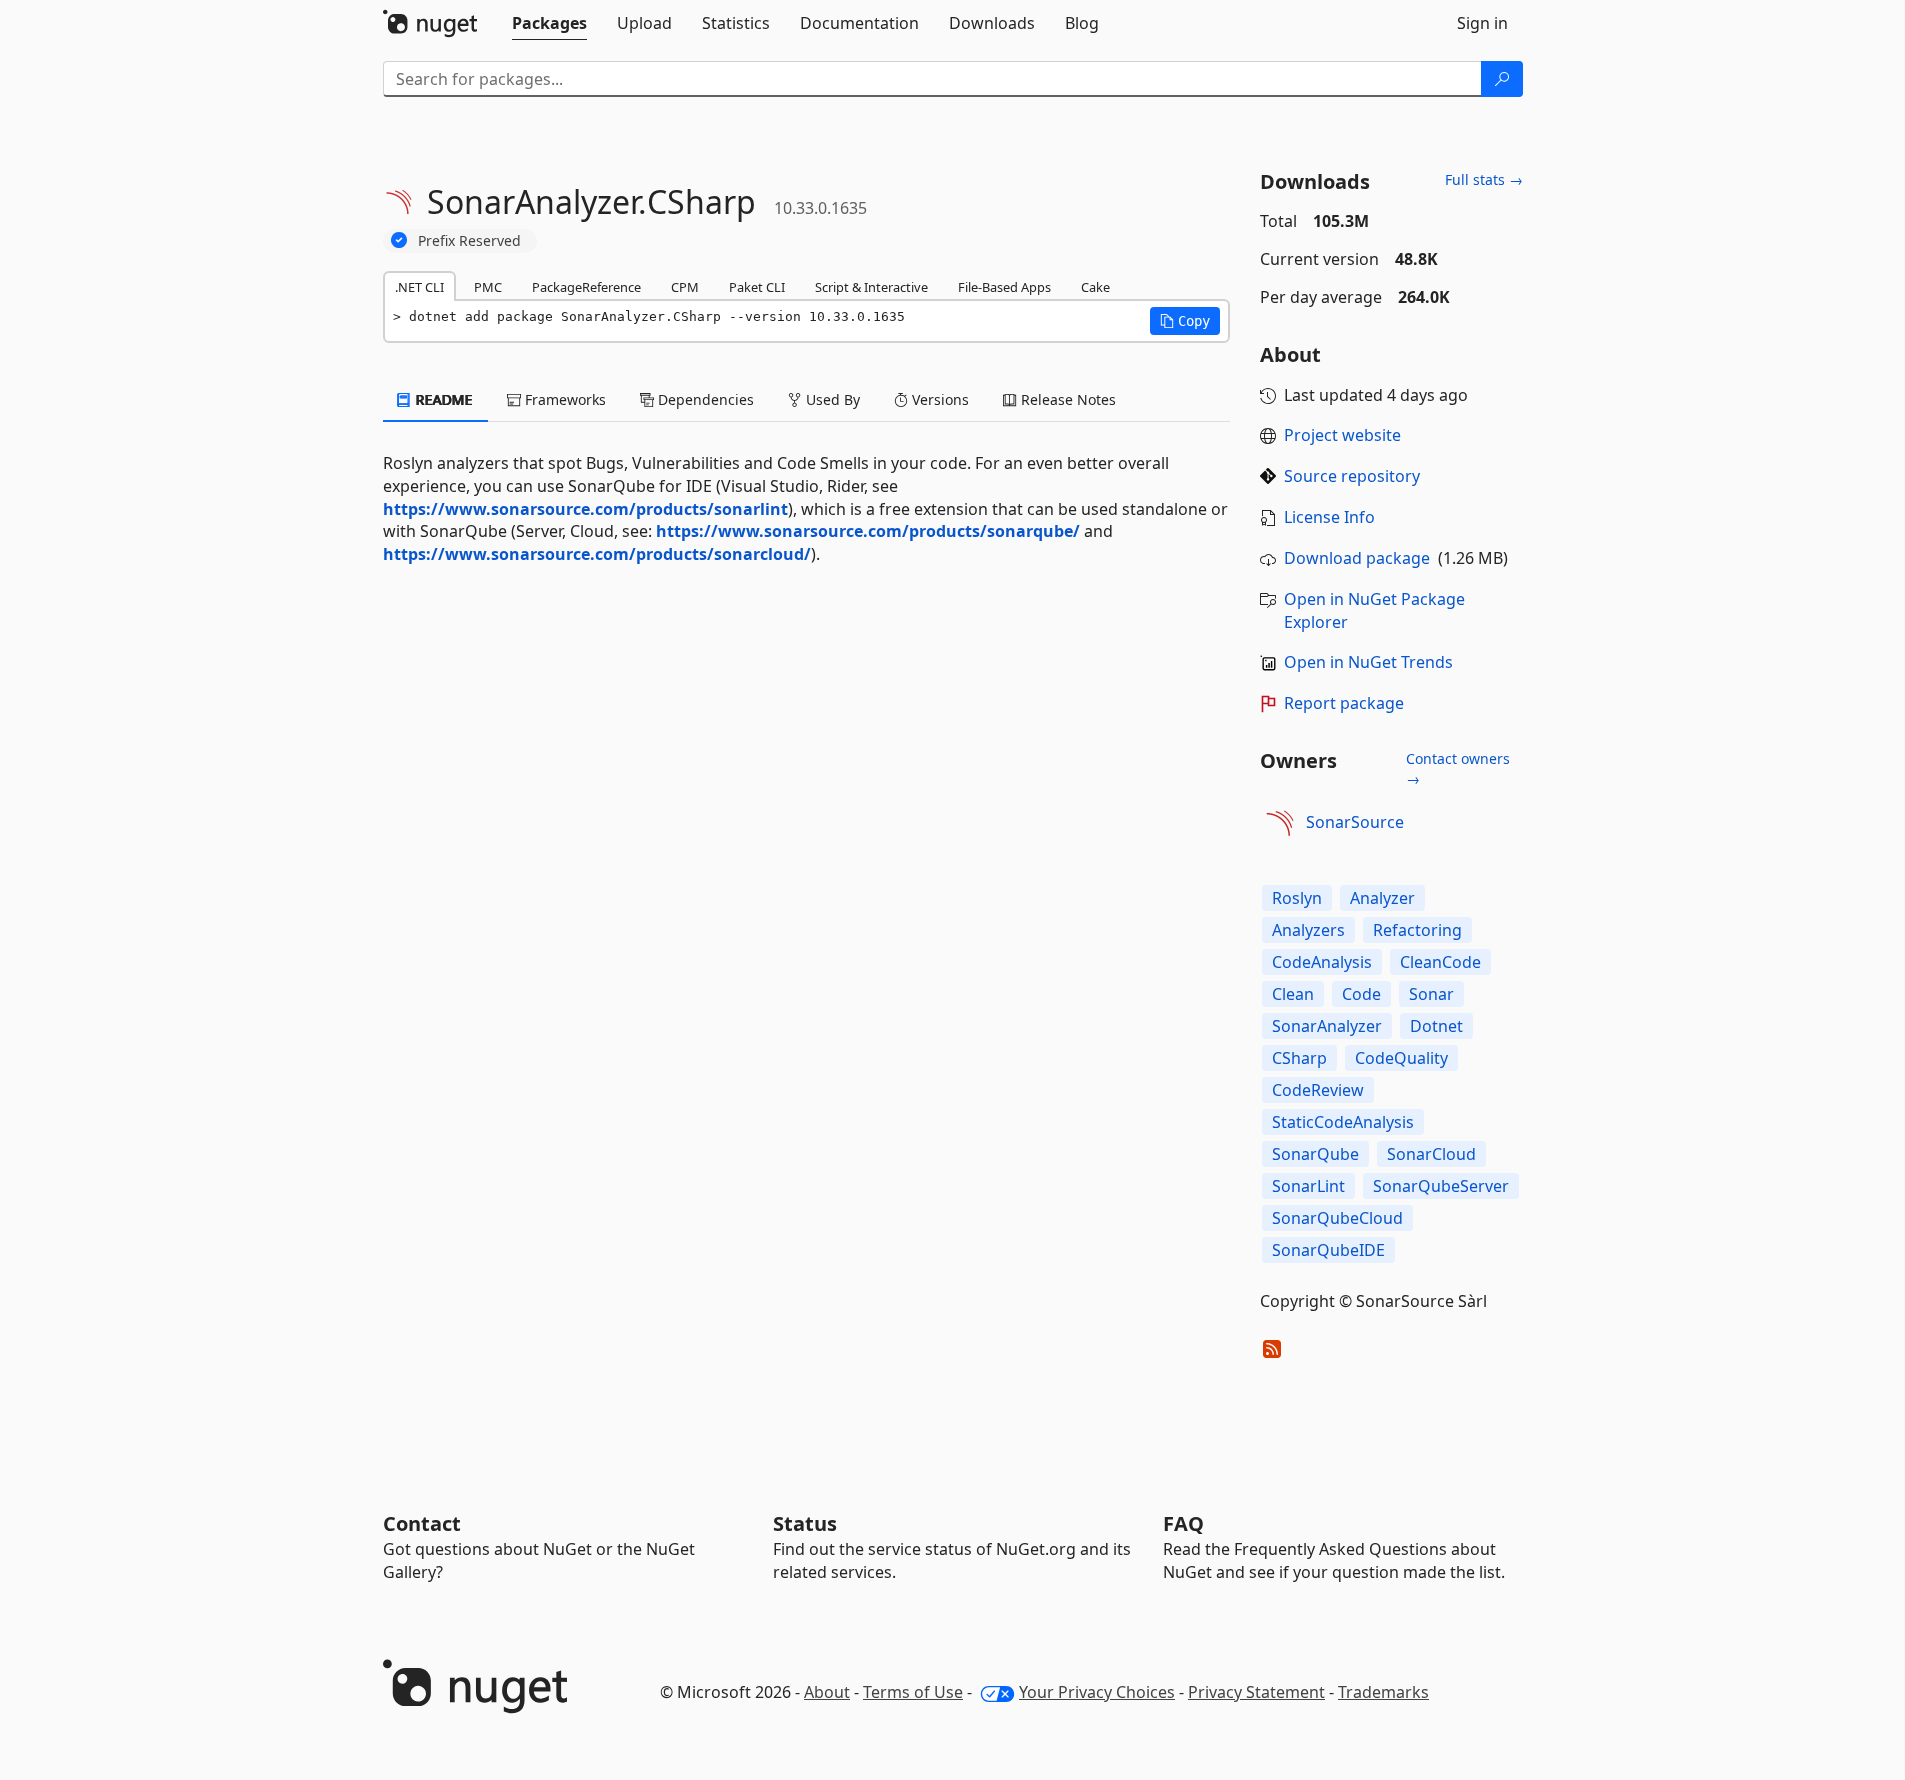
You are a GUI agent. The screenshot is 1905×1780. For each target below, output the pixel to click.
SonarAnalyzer (1327, 1026)
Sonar (1431, 994)
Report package (1344, 703)
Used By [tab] (831, 399)
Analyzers (1308, 930)
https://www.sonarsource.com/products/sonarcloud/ (597, 554)
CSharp (1299, 1058)
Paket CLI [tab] (757, 287)
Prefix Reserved (469, 240)
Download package (1357, 558)
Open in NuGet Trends (1368, 662)
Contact (422, 1523)
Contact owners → (1458, 768)
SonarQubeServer (1441, 1186)
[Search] (1502, 79)
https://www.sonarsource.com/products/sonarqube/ (868, 531)
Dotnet (1436, 1026)
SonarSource (1355, 822)
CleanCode (1440, 962)
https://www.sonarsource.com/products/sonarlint (585, 509)
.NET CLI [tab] (419, 287)
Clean (1293, 994)
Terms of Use (913, 1692)
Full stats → (1484, 179)
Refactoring (1417, 930)
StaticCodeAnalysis (1343, 1122)
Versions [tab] (938, 399)
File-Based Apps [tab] (1004, 287)
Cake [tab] (1095, 287)
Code (1361, 994)
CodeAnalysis (1322, 962)
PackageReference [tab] (586, 287)
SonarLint (1308, 1186)
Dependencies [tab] (704, 399)
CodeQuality (1401, 1058)
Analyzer (1382, 898)
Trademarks (1383, 1692)
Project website (1342, 435)
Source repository (1352, 476)
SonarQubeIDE (1328, 1250)
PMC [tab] (488, 287)
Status (805, 1523)
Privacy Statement (1256, 1692)
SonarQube (1315, 1154)
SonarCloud (1431, 1154)
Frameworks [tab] (563, 399)
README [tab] (442, 399)
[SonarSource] (1280, 823)
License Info (1329, 517)
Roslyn (1297, 898)
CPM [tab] (685, 287)
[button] (1185, 321)
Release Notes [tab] (1066, 399)
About (827, 1692)
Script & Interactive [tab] (871, 287)
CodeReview (1318, 1090)
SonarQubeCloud (1337, 1218)
